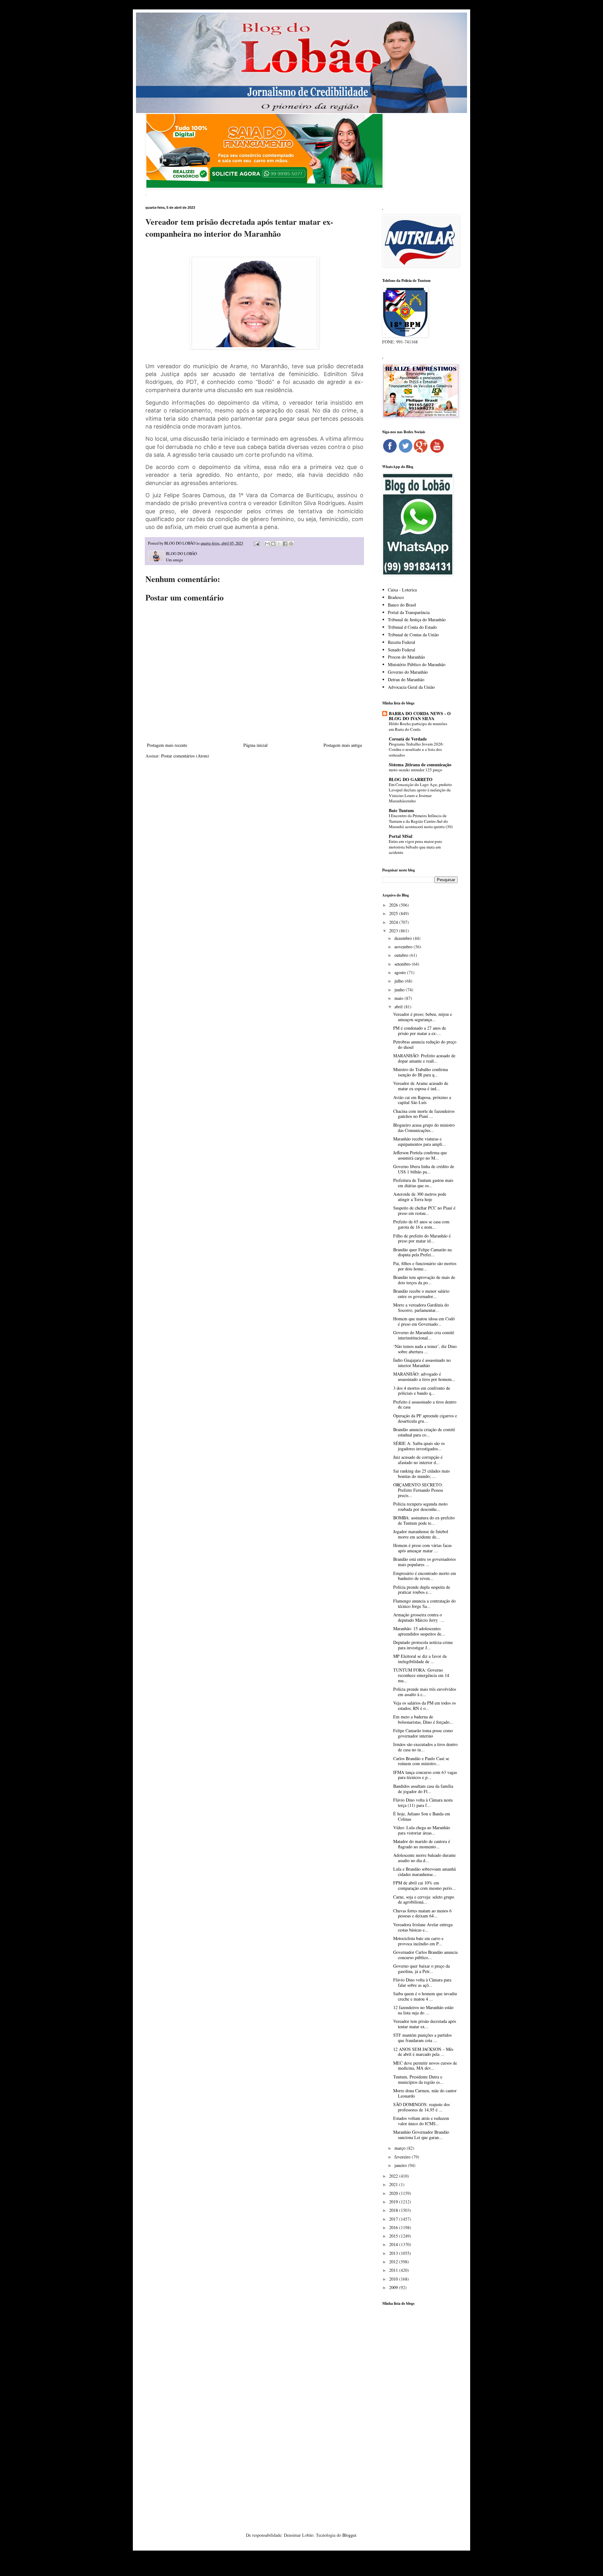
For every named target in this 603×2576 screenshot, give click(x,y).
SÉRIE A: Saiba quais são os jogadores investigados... (419, 1446)
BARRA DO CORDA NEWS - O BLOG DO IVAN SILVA (420, 716)
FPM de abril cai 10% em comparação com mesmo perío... (424, 1885)
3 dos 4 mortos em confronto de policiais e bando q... (422, 1391)
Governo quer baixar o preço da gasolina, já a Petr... (421, 1969)
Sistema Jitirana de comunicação (420, 765)
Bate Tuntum (401, 810)
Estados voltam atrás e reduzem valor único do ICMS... (421, 2121)
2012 (394, 2262)
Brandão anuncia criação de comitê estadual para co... (424, 1432)
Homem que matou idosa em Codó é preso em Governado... (424, 1321)
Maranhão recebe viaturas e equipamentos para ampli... (420, 1141)
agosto (401, 972)
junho (400, 990)
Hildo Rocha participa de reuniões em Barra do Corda (418, 726)
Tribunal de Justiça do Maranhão (417, 620)
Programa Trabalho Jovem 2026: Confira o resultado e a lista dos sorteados (416, 749)
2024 (394, 922)
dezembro (404, 938)
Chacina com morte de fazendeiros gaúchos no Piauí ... (424, 1114)
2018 (394, 2210)
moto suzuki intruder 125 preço (416, 770)
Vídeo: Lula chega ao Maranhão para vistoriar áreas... (422, 1830)
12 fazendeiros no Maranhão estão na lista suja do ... (423, 2010)
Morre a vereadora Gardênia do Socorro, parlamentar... (421, 1307)
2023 (394, 931)
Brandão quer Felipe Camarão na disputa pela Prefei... (422, 1252)
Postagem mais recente (167, 745)
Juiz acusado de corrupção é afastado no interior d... (418, 1460)
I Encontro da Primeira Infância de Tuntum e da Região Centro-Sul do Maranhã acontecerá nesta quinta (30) (421, 821)
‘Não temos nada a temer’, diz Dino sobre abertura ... (425, 1349)
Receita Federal (402, 642)
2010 (394, 2279)
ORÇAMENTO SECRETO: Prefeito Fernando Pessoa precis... (418, 1490)
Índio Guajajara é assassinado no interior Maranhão (422, 1363)
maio (399, 998)
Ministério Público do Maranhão (417, 664)
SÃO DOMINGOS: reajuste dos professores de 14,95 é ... (421, 2107)
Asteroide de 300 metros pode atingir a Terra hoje (420, 1197)
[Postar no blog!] (273, 544)
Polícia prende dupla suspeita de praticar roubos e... (422, 1590)
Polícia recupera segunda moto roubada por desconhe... (420, 1506)
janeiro (401, 2165)
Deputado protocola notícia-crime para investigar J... (423, 1645)
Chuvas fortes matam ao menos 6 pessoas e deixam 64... (422, 1913)
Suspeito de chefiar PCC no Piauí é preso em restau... (424, 1210)
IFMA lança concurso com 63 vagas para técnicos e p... (425, 1775)
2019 (394, 2202)
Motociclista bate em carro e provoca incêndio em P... (418, 1941)
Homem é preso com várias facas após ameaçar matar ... (422, 1548)
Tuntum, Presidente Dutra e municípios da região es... (418, 2079)
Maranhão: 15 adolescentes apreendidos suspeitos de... (419, 1631)
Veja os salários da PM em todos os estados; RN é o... (424, 1706)
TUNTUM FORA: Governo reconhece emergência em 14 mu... (421, 1675)
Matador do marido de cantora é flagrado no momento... (422, 1844)
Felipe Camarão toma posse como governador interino (423, 1733)
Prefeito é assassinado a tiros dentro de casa (425, 1404)
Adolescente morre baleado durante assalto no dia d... (424, 1858)
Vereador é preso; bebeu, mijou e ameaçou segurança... (423, 1017)
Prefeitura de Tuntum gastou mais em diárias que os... (423, 1183)
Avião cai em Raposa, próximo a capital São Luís (422, 1100)
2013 (394, 2253)
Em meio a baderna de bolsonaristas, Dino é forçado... (423, 1719)
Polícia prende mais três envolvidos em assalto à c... (425, 1692)
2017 (394, 2219)
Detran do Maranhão (406, 679)
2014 (394, 2244)
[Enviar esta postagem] (256, 543)
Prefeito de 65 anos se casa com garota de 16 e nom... (421, 1224)
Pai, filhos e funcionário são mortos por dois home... (425, 1266)
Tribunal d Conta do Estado (412, 627)
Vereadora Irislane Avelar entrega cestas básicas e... (423, 1927)
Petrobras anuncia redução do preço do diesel (425, 1044)
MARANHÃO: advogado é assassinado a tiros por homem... (424, 1377)
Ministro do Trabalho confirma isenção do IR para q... (421, 1072)
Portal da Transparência (409, 612)
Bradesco (396, 597)
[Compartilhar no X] (279, 544)
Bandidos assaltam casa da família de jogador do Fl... (423, 1789)
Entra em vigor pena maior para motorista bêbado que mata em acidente (415, 847)
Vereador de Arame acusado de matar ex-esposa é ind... (421, 1086)
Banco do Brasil (402, 605)
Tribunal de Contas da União (413, 635)
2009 (394, 2287)
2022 (394, 2176)
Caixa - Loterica (402, 590)
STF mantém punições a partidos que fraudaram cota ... (422, 2038)
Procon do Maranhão (406, 657)
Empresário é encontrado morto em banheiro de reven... (425, 1576)
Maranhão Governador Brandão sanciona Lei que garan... (421, 2135)
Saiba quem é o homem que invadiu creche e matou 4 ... (425, 1996)
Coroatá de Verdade (408, 739)
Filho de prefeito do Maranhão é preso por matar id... (422, 1238)
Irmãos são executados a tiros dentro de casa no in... (425, 1747)
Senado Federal (402, 650)
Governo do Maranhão (408, 672)
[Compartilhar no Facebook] (285, 544)
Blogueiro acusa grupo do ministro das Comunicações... (424, 1128)
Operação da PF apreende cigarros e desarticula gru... (425, 1418)
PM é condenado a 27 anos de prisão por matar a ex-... (420, 1031)
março (401, 2148)
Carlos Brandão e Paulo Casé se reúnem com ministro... (421, 1761)
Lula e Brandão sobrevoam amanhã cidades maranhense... (424, 1872)
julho (400, 981)
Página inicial (255, 745)
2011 (394, 2270)
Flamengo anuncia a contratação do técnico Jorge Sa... (424, 1603)
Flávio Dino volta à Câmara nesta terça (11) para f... (423, 1803)
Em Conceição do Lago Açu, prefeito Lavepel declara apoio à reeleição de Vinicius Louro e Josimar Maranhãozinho (420, 793)
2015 (394, 2236)
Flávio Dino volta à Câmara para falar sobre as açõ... (422, 1982)
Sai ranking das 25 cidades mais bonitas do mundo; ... (421, 1474)
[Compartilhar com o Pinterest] (291, 544)
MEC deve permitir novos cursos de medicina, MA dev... (425, 2066)
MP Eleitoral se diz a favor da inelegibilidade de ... (420, 1659)
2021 (394, 2184)
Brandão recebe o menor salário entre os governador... (421, 1294)
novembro (404, 947)
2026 (394, 905)
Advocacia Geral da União (411, 687)
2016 (394, 2227)
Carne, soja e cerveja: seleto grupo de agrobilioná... (424, 1900)
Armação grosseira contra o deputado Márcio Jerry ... (419, 1617)
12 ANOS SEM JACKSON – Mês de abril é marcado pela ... (423, 2052)
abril (399, 1007)
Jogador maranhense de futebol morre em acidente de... (421, 1534)
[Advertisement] (420, 2410)
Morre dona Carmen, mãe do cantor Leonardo (425, 2093)
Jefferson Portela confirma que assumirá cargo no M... (420, 1155)
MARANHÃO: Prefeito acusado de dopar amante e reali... (424, 1058)
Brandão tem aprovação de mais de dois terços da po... (424, 1280)
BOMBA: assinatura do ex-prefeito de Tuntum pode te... (424, 1520)
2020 (394, 2193)
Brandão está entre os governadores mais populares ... (424, 1562)
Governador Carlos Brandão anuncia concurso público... (425, 1955)
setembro (403, 964)
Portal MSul (401, 836)
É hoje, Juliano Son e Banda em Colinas (422, 1816)
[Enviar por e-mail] (267, 544)
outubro (402, 955)
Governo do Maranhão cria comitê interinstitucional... (424, 1335)
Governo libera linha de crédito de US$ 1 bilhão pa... (424, 1169)
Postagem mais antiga (343, 745)
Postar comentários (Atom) (185, 756)
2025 (394, 913)
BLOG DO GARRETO (411, 779)
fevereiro (403, 2157)
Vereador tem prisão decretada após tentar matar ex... (425, 2024)
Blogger (349, 2535)
